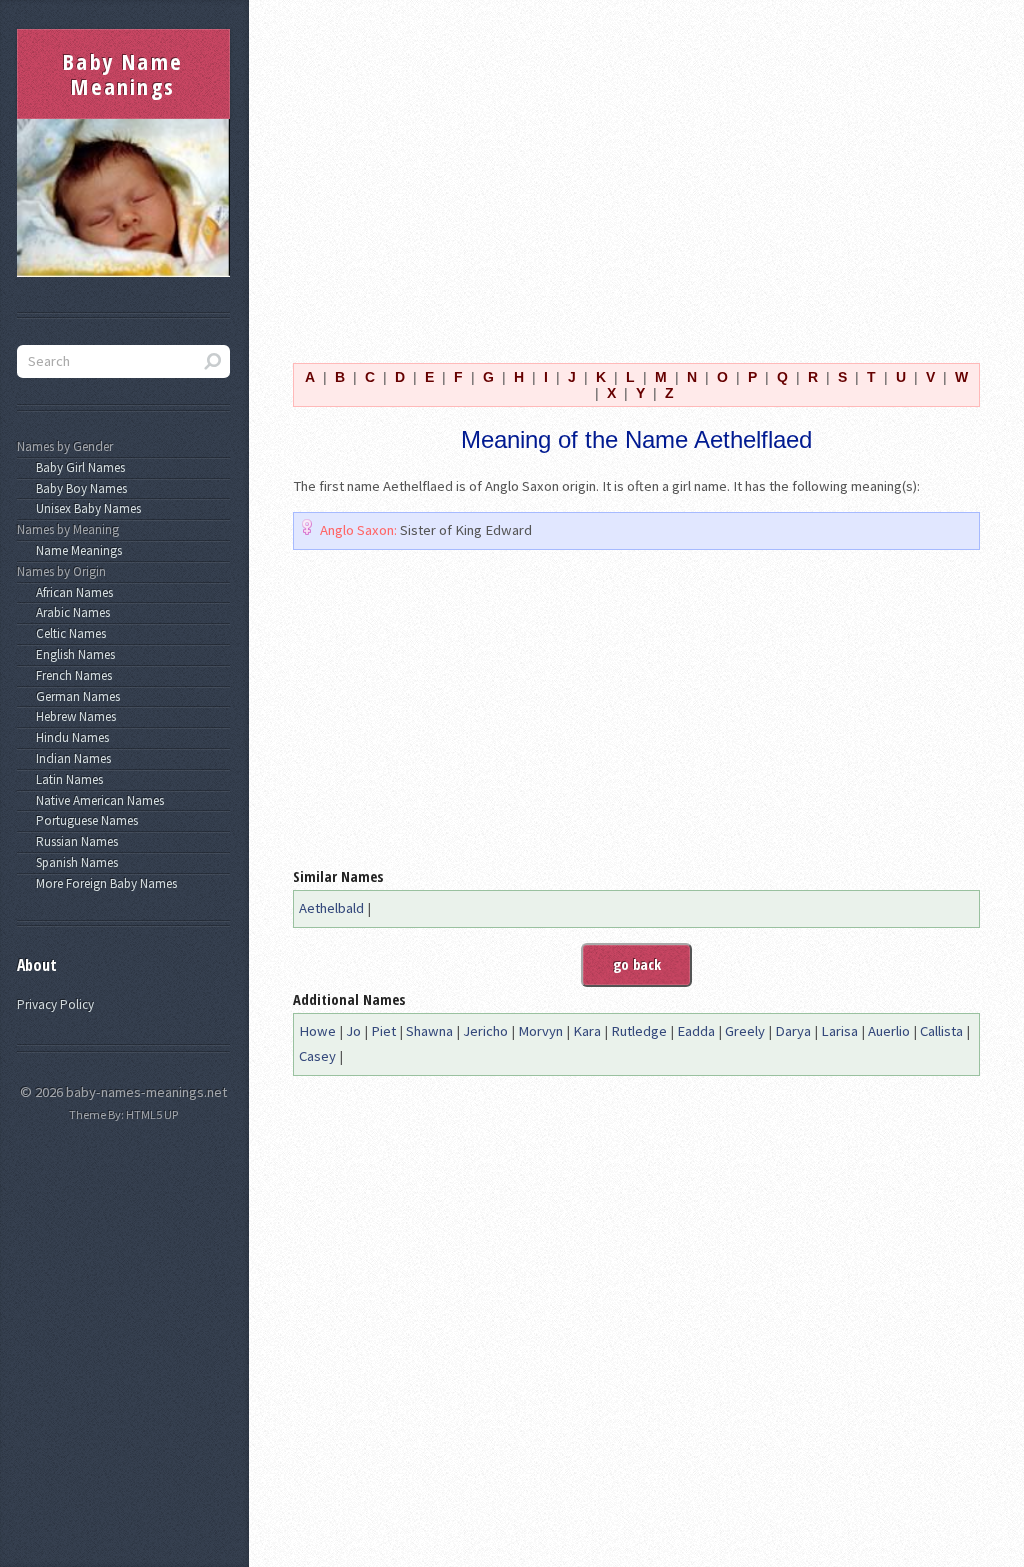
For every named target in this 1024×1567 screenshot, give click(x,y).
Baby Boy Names (78, 488)
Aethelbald (331, 908)
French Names (71, 675)
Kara (587, 1031)
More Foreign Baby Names (103, 883)
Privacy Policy (55, 1004)
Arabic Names (70, 612)
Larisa (839, 1031)
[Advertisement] (636, 169)
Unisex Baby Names (85, 508)
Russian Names (74, 841)
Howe (317, 1031)
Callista (941, 1031)
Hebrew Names (73, 716)
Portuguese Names (84, 820)
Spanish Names (74, 862)
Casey (317, 1056)
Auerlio (889, 1031)
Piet (383, 1031)
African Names (71, 592)
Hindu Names (69, 737)
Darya (793, 1031)
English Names (72, 654)
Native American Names (97, 800)
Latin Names (66, 779)
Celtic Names (68, 633)
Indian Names (70, 758)
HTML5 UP (152, 1114)
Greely (745, 1031)
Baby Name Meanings (123, 74)
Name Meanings (76, 550)
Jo (353, 1031)
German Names (75, 696)
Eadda (696, 1031)
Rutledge (639, 1031)
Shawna (429, 1031)
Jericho (485, 1031)
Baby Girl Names (77, 467)
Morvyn (540, 1031)
